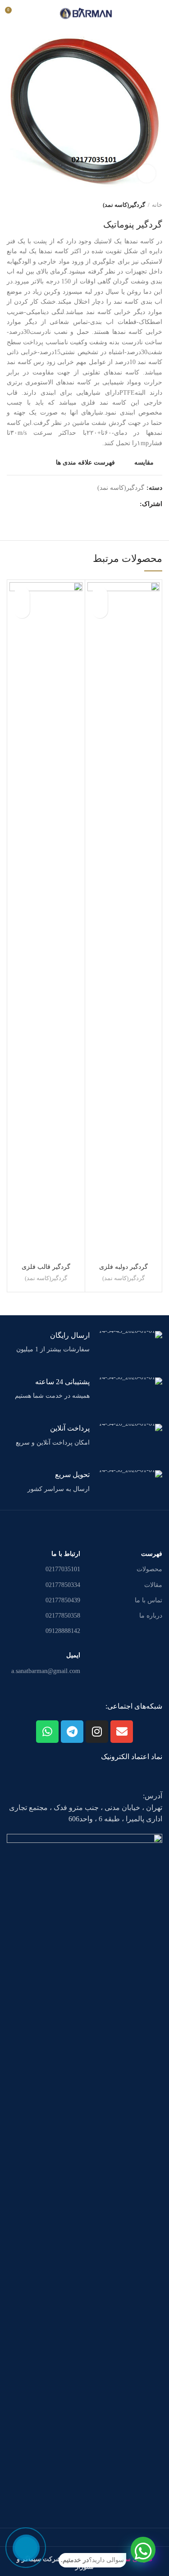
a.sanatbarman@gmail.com (46, 1671)
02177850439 (63, 1600)
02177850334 (63, 1585)
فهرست (152, 1554)
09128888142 (63, 1631)
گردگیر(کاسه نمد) (124, 205)
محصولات (149, 1569)
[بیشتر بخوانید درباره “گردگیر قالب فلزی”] (22, 610)
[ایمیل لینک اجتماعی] (130, 505)
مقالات (153, 1585)
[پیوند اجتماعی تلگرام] (110, 505)
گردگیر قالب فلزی (46, 1267)
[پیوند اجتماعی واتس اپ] (120, 505)
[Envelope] (122, 1732)
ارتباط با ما (66, 1554)
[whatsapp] (143, 2550)
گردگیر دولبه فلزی (123, 1267)
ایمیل (73, 1655)
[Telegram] (72, 1732)
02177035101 (63, 1569)
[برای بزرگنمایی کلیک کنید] (146, 173)
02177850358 (63, 1616)
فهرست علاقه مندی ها (85, 463)
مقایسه (144, 463)
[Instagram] (97, 1732)
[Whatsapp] (47, 1732)
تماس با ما (148, 1600)
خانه (157, 205)
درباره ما (151, 1616)
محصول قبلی (29, 205)
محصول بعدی (11, 205)
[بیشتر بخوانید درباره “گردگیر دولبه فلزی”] (100, 610)
